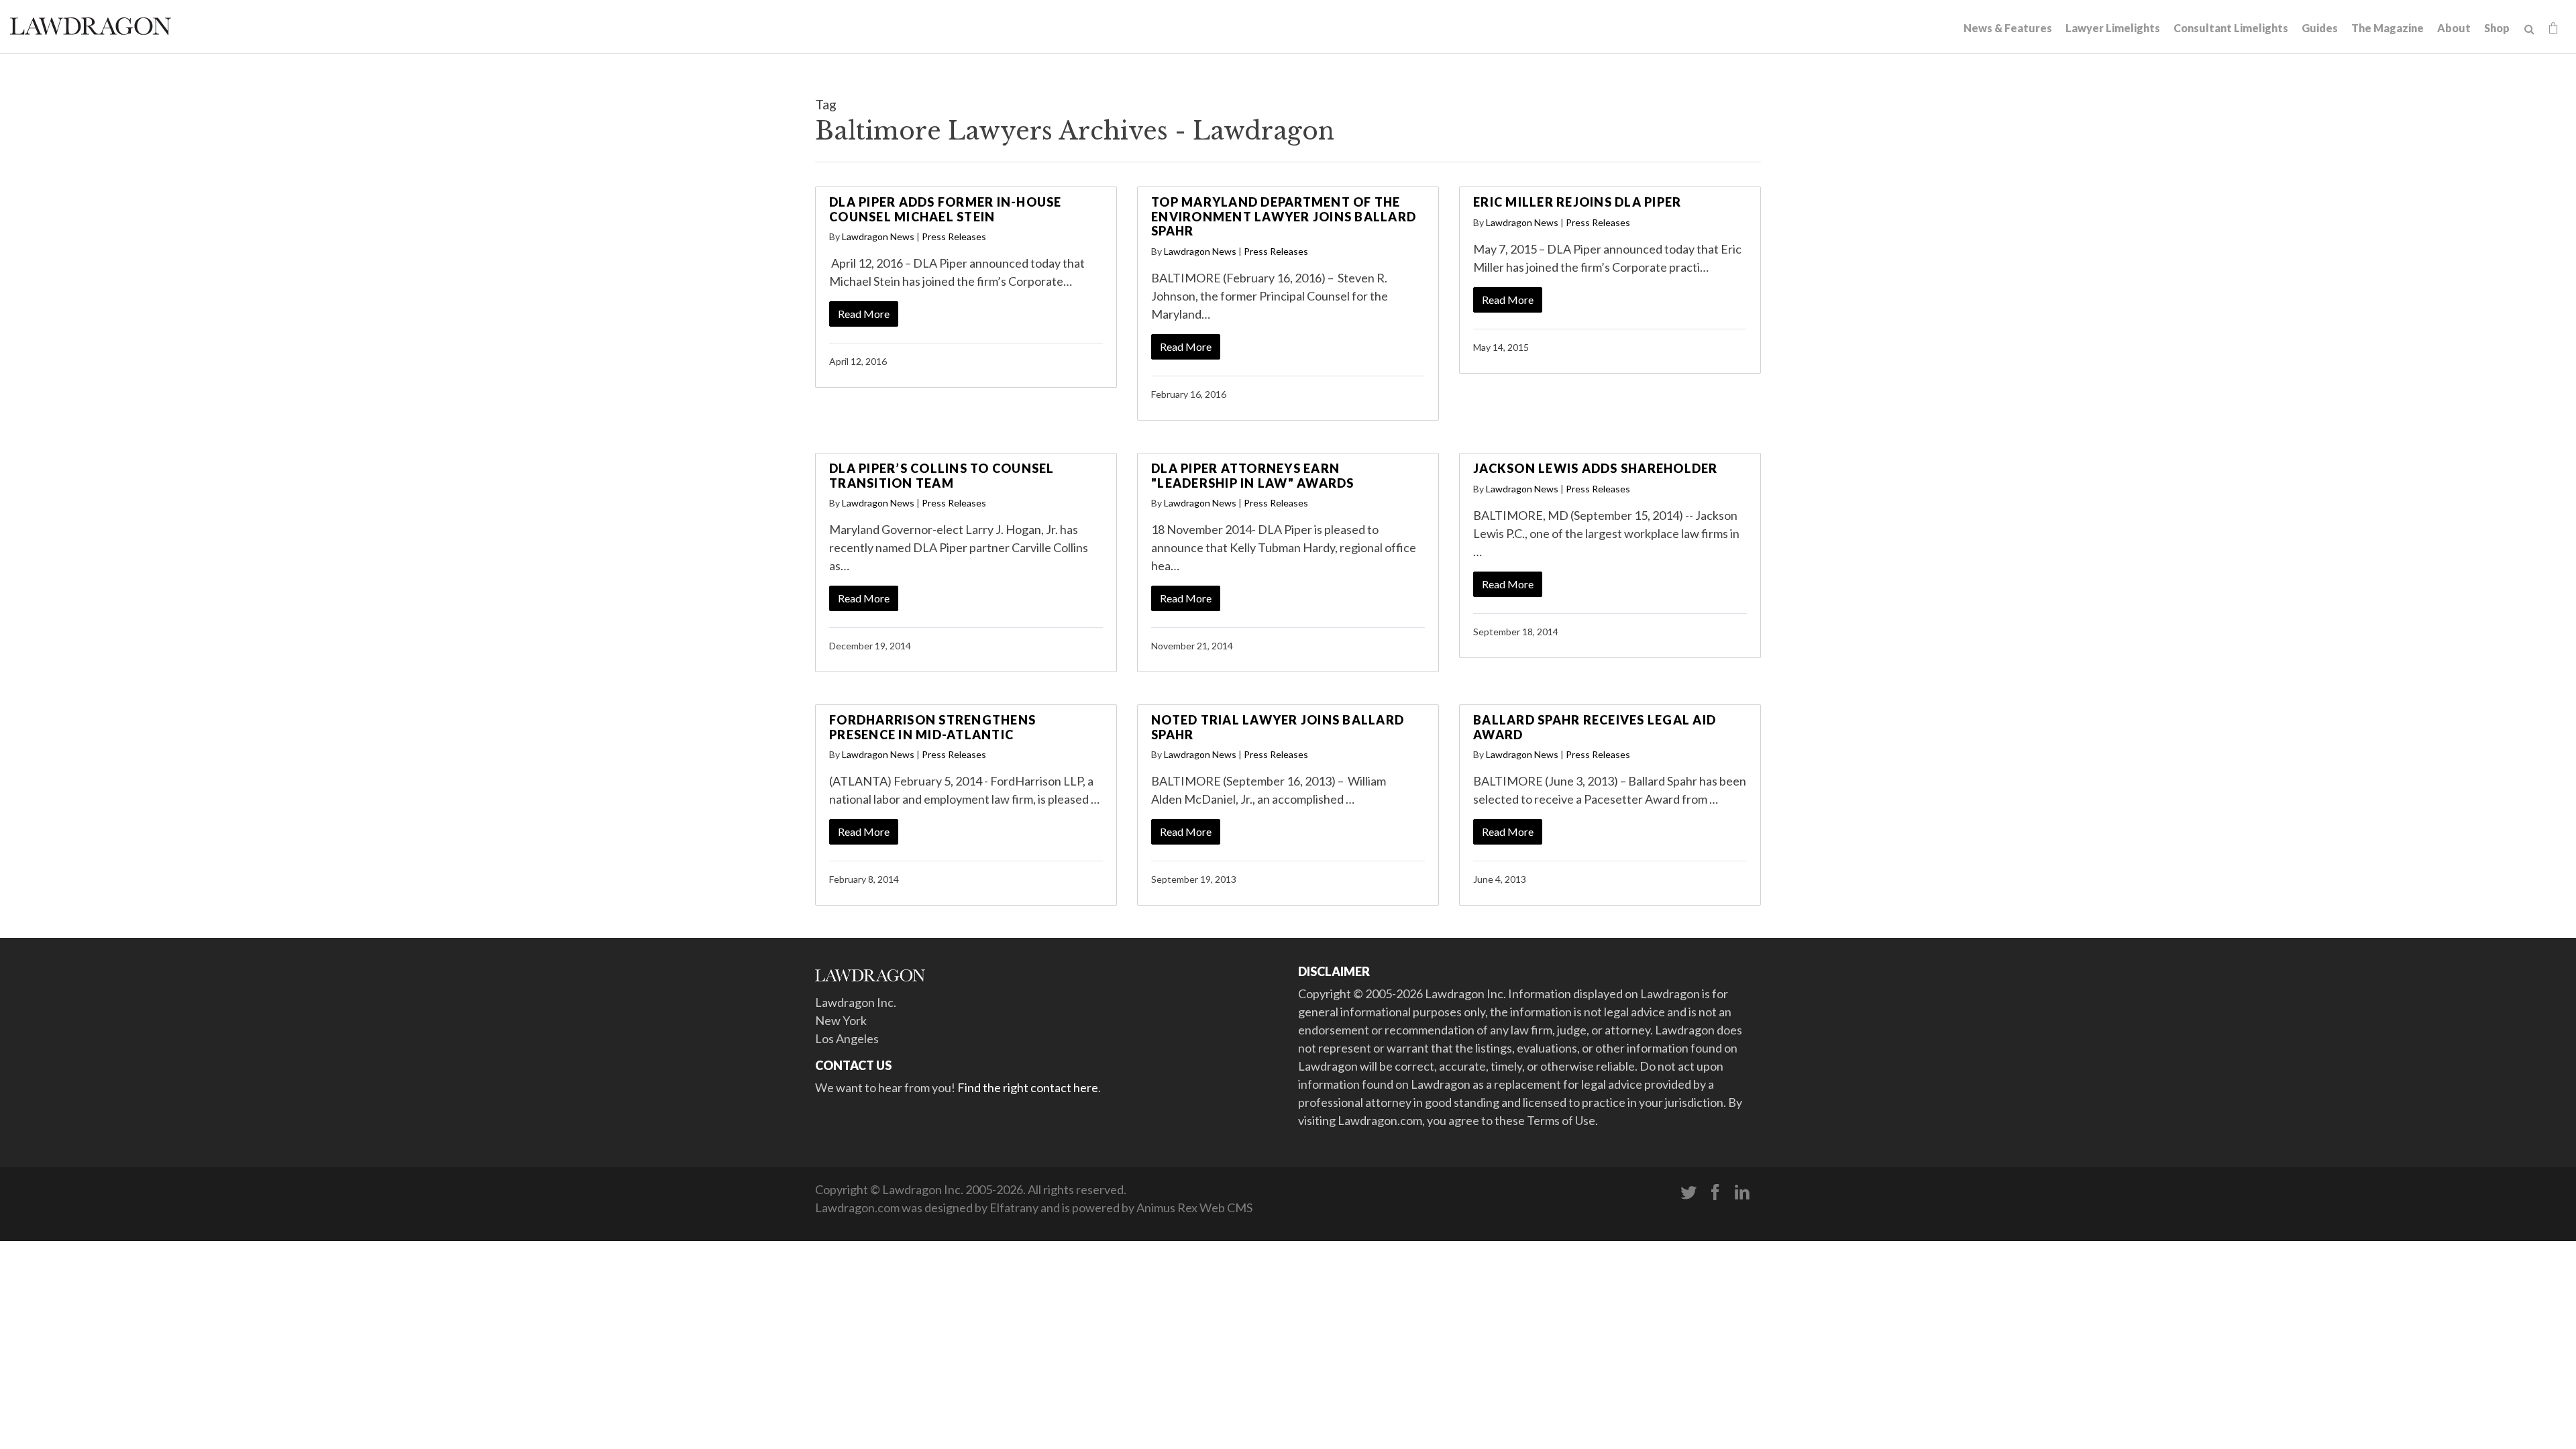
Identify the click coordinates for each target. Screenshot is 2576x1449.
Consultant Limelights (2231, 28)
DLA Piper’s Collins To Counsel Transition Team (942, 476)
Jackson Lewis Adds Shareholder (1596, 468)
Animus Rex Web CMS (1194, 1207)
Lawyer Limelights (2113, 28)
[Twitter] (1688, 1193)
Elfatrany (1014, 1207)
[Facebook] (1715, 1193)
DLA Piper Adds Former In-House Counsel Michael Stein (946, 209)
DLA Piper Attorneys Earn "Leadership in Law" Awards (1253, 476)
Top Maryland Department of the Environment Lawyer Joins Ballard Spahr (1284, 216)
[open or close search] (2529, 30)
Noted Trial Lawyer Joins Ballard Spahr (1278, 727)
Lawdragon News (878, 236)
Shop (2497, 28)
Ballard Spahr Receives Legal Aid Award (1595, 727)
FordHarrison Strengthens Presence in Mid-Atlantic (932, 727)
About (2454, 28)
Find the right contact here (1028, 1087)
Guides (2320, 28)
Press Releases (954, 236)
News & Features (2008, 28)
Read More (864, 314)
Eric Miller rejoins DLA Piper (1577, 202)
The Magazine (2387, 28)
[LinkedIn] (1742, 1193)
